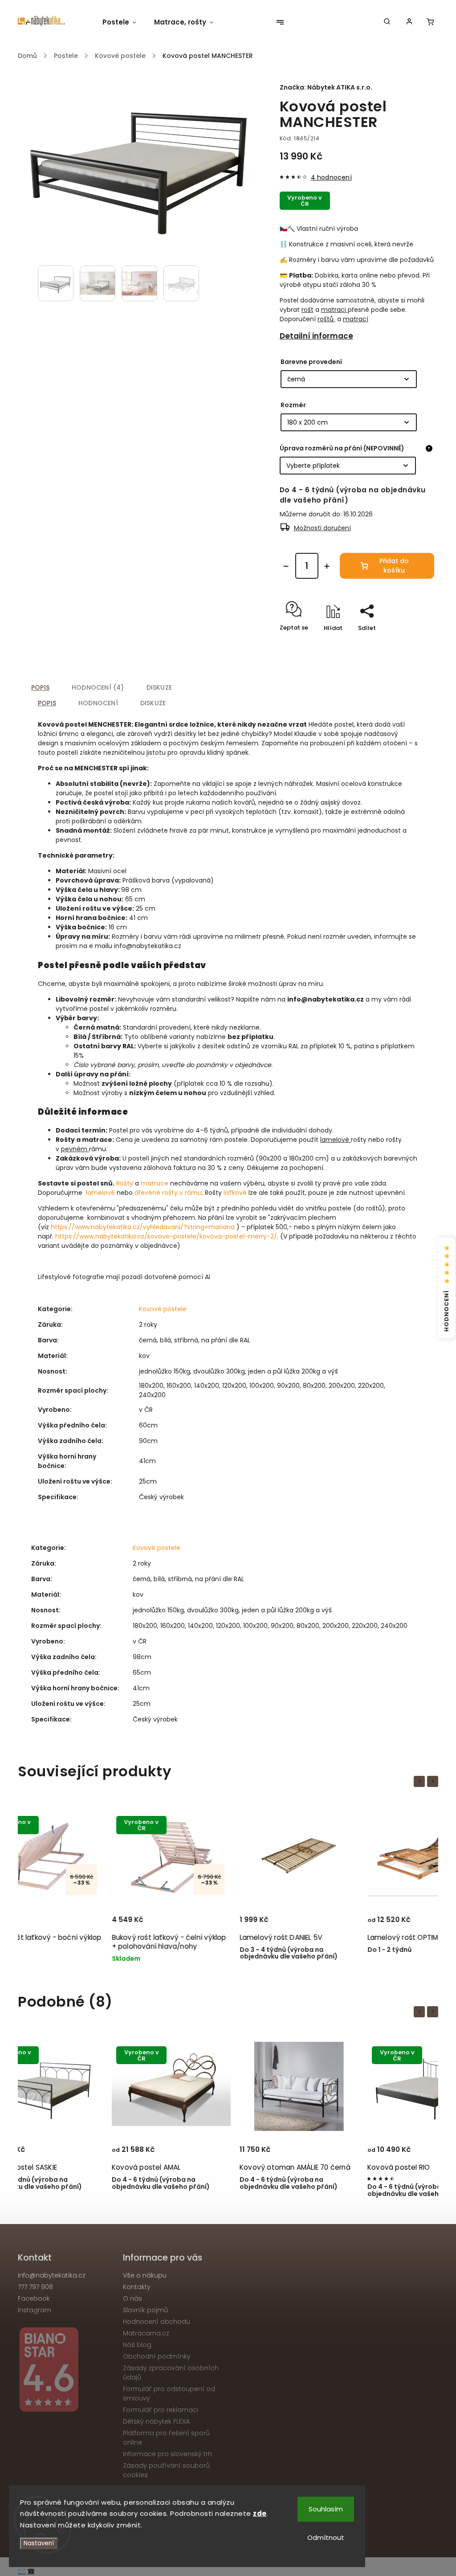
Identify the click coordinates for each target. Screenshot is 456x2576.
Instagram (35, 2310)
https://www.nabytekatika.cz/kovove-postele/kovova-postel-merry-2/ (166, 1236)
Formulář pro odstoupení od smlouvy (169, 2394)
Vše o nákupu (145, 2275)
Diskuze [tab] (159, 687)
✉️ (22, 2571)
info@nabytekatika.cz (52, 2275)
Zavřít (405, 644)
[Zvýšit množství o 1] (327, 566)
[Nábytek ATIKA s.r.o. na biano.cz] (67, 2371)
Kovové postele (163, 1309)
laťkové (235, 1193)
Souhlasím (326, 2509)
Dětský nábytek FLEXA (156, 2421)
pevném (74, 1149)
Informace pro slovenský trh (167, 2454)
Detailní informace (316, 336)
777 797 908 (35, 2287)
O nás (132, 2298)
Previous (421, 1781)
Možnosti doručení (322, 528)
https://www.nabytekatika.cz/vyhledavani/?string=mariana (143, 1227)
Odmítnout (326, 2537)
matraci (334, 310)
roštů (326, 319)
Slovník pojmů (145, 2310)
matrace (155, 1183)
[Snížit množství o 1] (286, 566)
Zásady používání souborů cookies (166, 2470)
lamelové (335, 1140)
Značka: (326, 87)
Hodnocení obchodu (157, 2322)
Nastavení (39, 2543)
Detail (122, 1911)
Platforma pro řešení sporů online (166, 2438)
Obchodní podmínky (157, 2356)
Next (434, 1781)
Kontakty (137, 2287)
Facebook (34, 2298)
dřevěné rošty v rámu (168, 1193)
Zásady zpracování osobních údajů (171, 2373)
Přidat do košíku (394, 566)
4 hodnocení (331, 177)
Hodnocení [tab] (98, 703)
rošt (307, 310)
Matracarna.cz (146, 2333)
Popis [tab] (40, 687)
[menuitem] (124, 22)
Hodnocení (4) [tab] (98, 687)
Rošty (125, 1183)
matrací (356, 319)
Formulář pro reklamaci (161, 2410)
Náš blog (137, 2345)
